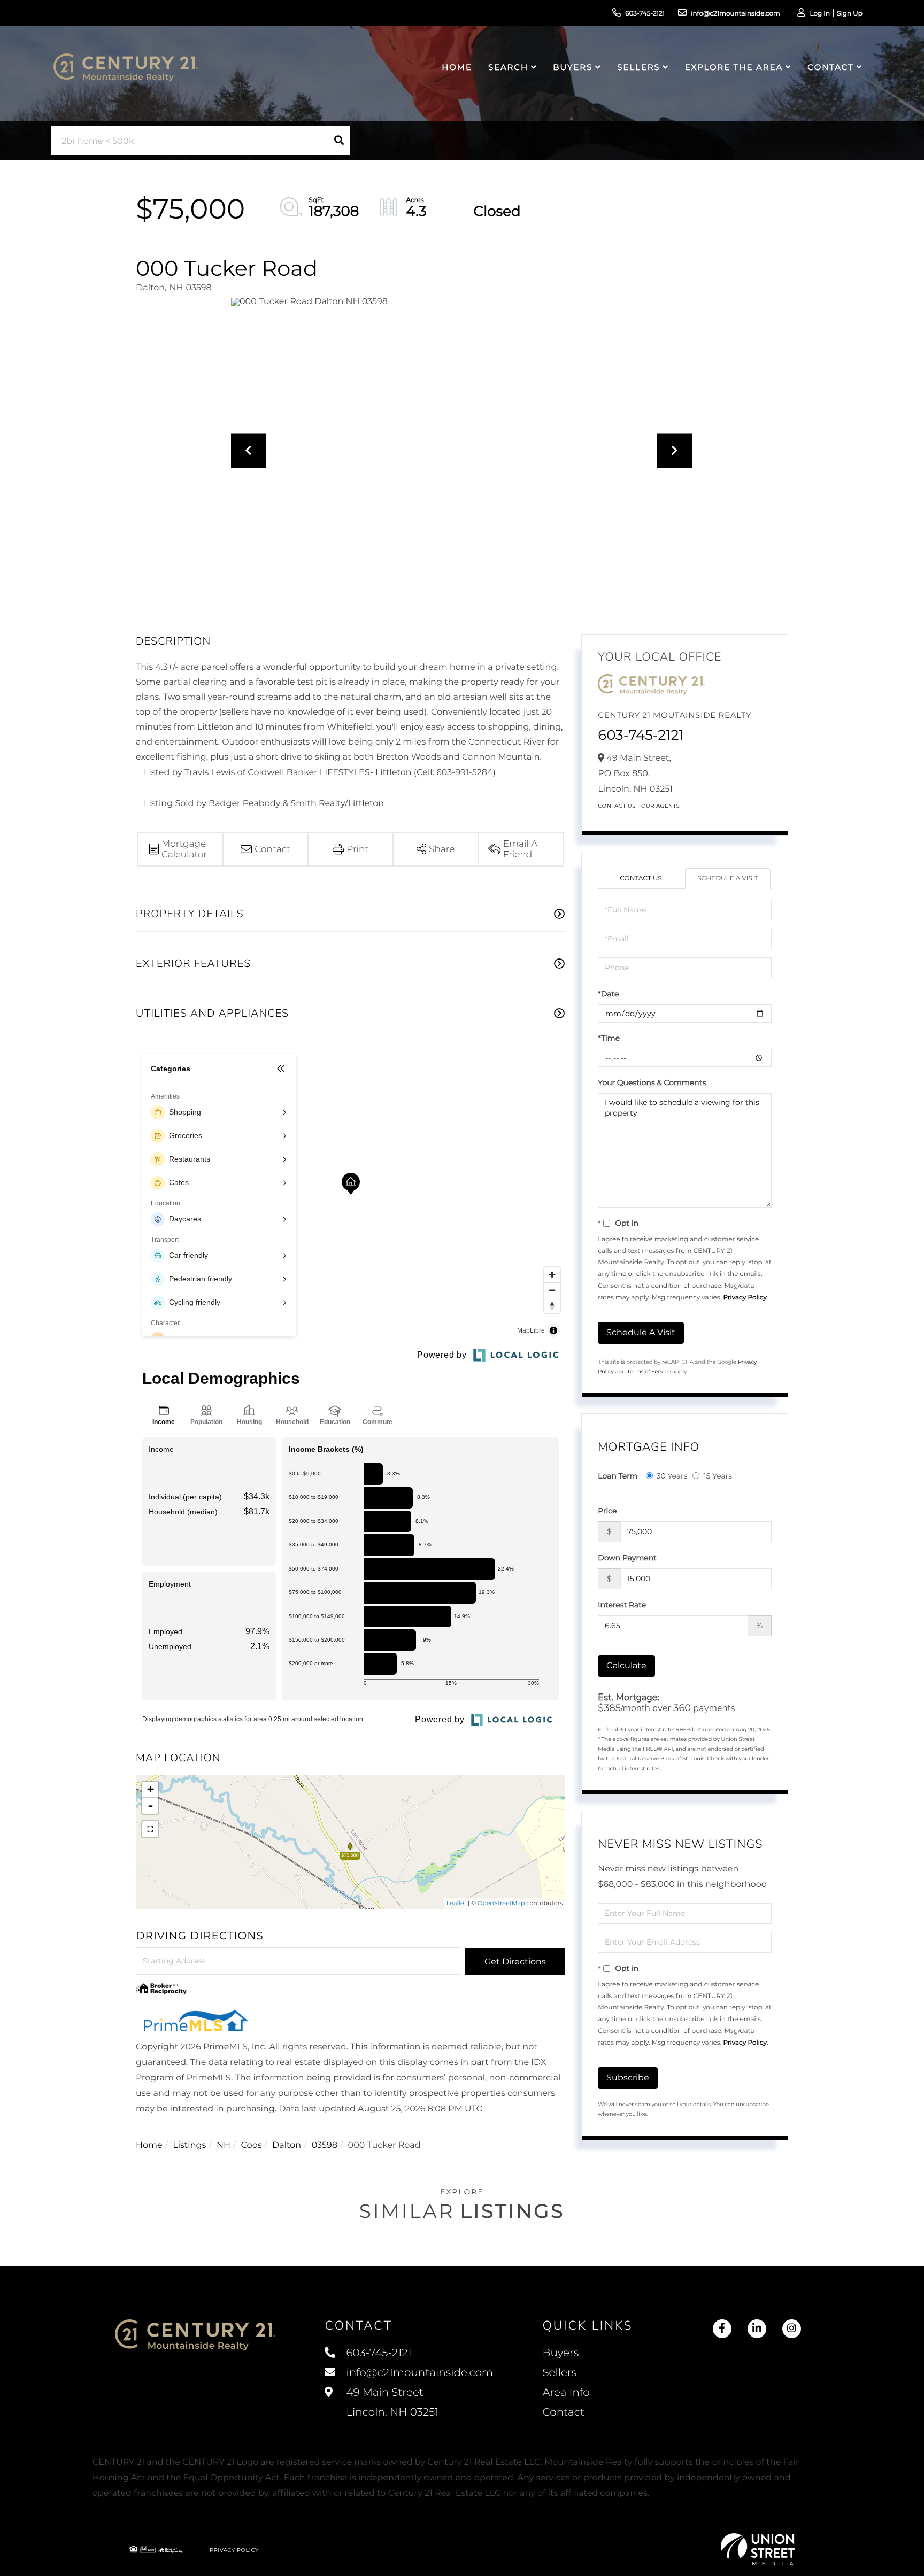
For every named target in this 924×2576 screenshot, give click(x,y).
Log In (820, 14)
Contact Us (617, 806)
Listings (189, 2145)
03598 (325, 2145)
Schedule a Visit (727, 879)
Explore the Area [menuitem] (734, 67)
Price (607, 1511)
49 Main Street (391, 2403)
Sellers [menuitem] (638, 67)
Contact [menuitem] (830, 67)
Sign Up (850, 14)
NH (224, 2145)
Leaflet (456, 1903)
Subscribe (628, 2078)
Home (149, 2145)
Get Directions (515, 1962)
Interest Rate (622, 1605)
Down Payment (627, 1558)
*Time (609, 1038)
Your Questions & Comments (652, 1082)
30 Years (672, 1476)
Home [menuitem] (457, 67)
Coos (251, 2145)
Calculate (626, 1665)
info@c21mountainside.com (736, 14)
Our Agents (661, 806)
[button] (339, 141)
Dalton (287, 2145)
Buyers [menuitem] (573, 67)
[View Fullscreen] (150, 1829)
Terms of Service (649, 1371)
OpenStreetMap (501, 1903)
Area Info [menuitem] (566, 2393)
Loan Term (618, 1476)
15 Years (718, 1476)
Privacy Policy (745, 1298)
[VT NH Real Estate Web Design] (758, 2549)
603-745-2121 (645, 14)
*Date (608, 994)
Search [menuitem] (508, 67)
